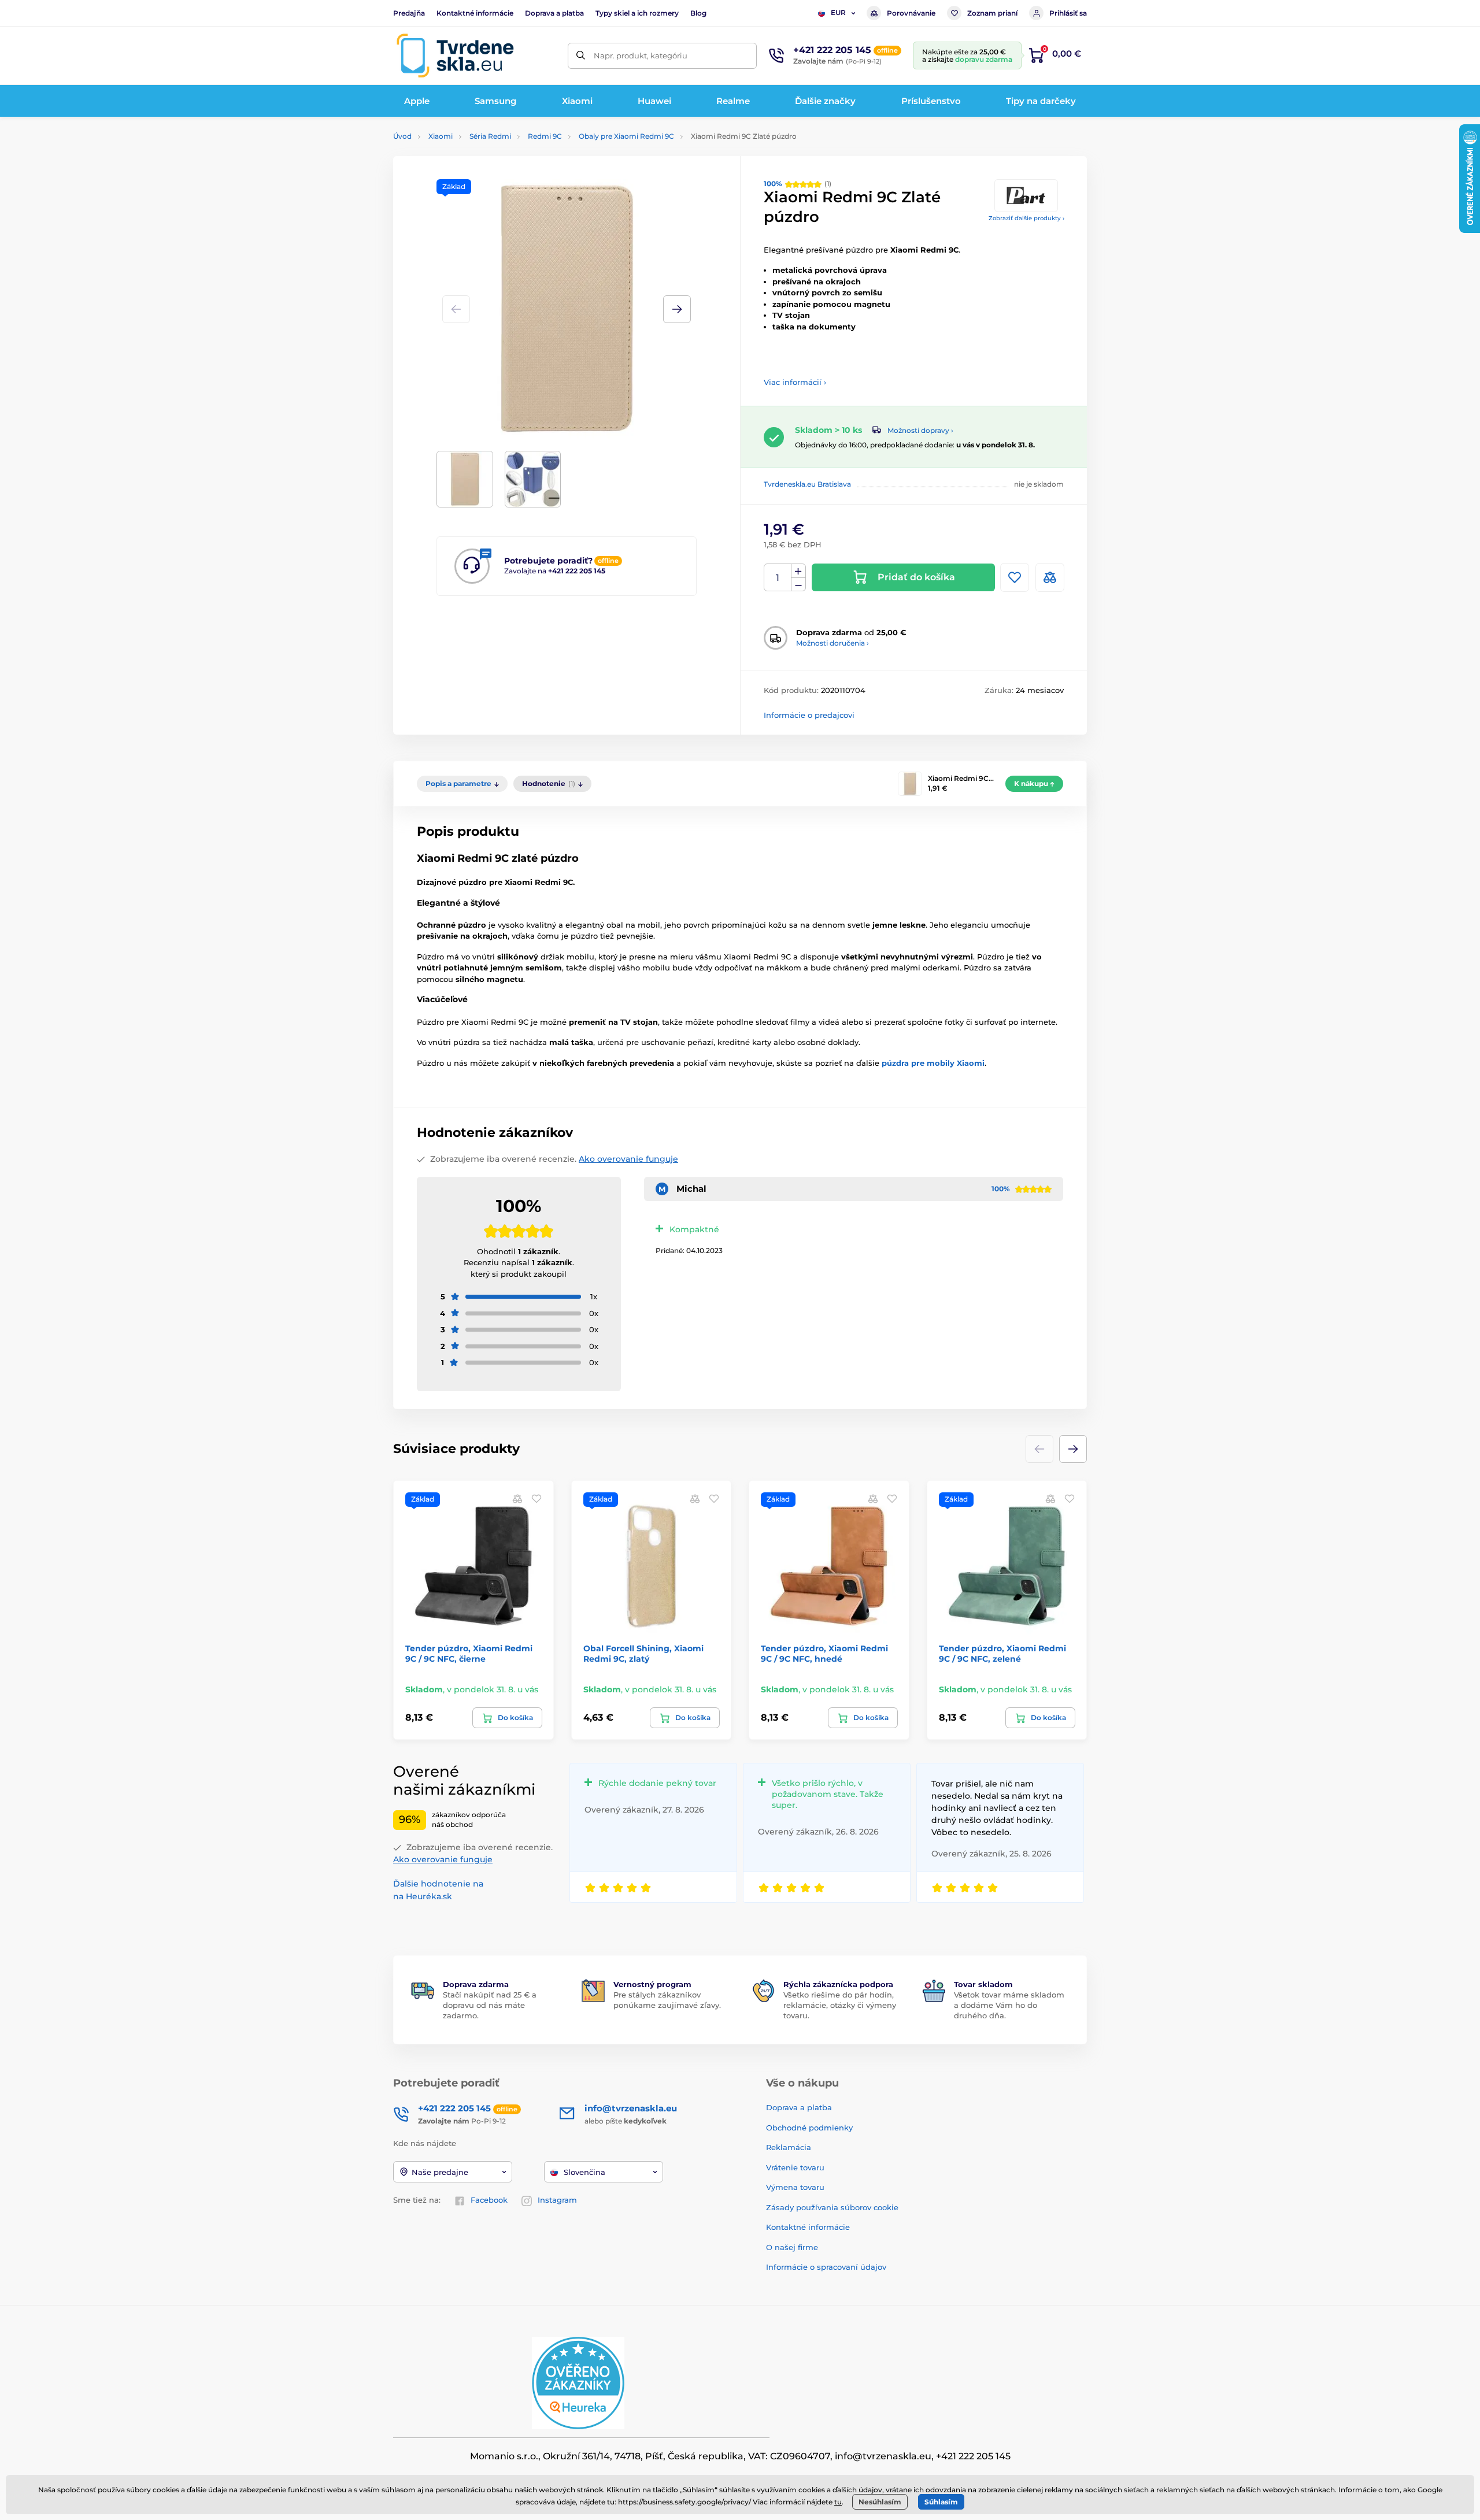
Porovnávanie (911, 13)
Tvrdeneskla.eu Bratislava (807, 484)
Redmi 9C (545, 136)
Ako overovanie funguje (628, 1159)
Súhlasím (941, 2502)
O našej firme (792, 2247)
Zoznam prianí (992, 13)
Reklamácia (789, 2147)
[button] (677, 309)
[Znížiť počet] (798, 585)
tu (838, 2502)
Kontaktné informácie (475, 13)
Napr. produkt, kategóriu (641, 55)
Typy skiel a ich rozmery (637, 13)
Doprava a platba (554, 13)
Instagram (557, 2200)
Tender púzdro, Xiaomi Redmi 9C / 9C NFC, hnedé (824, 1654)
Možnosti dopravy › (920, 430)
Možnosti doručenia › (832, 643)
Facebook (489, 2200)
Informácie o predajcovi (809, 715)
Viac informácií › (795, 382)
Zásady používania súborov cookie (832, 2207)
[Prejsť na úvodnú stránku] (455, 55)
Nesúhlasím (880, 2502)
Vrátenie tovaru (795, 2167)
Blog (698, 13)
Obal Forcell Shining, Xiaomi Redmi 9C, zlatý (643, 1654)
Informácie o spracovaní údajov (826, 2267)
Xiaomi (441, 136)
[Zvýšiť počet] (798, 571)
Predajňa (409, 13)
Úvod (402, 136)
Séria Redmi (490, 136)
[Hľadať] (581, 56)
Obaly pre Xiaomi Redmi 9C (626, 136)
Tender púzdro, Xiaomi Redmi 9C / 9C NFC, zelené (1002, 1654)
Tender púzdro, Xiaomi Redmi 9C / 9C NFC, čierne (469, 1654)
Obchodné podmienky (809, 2128)
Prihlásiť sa (1068, 13)
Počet (778, 578)
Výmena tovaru (795, 2187)
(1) (798, 184)
